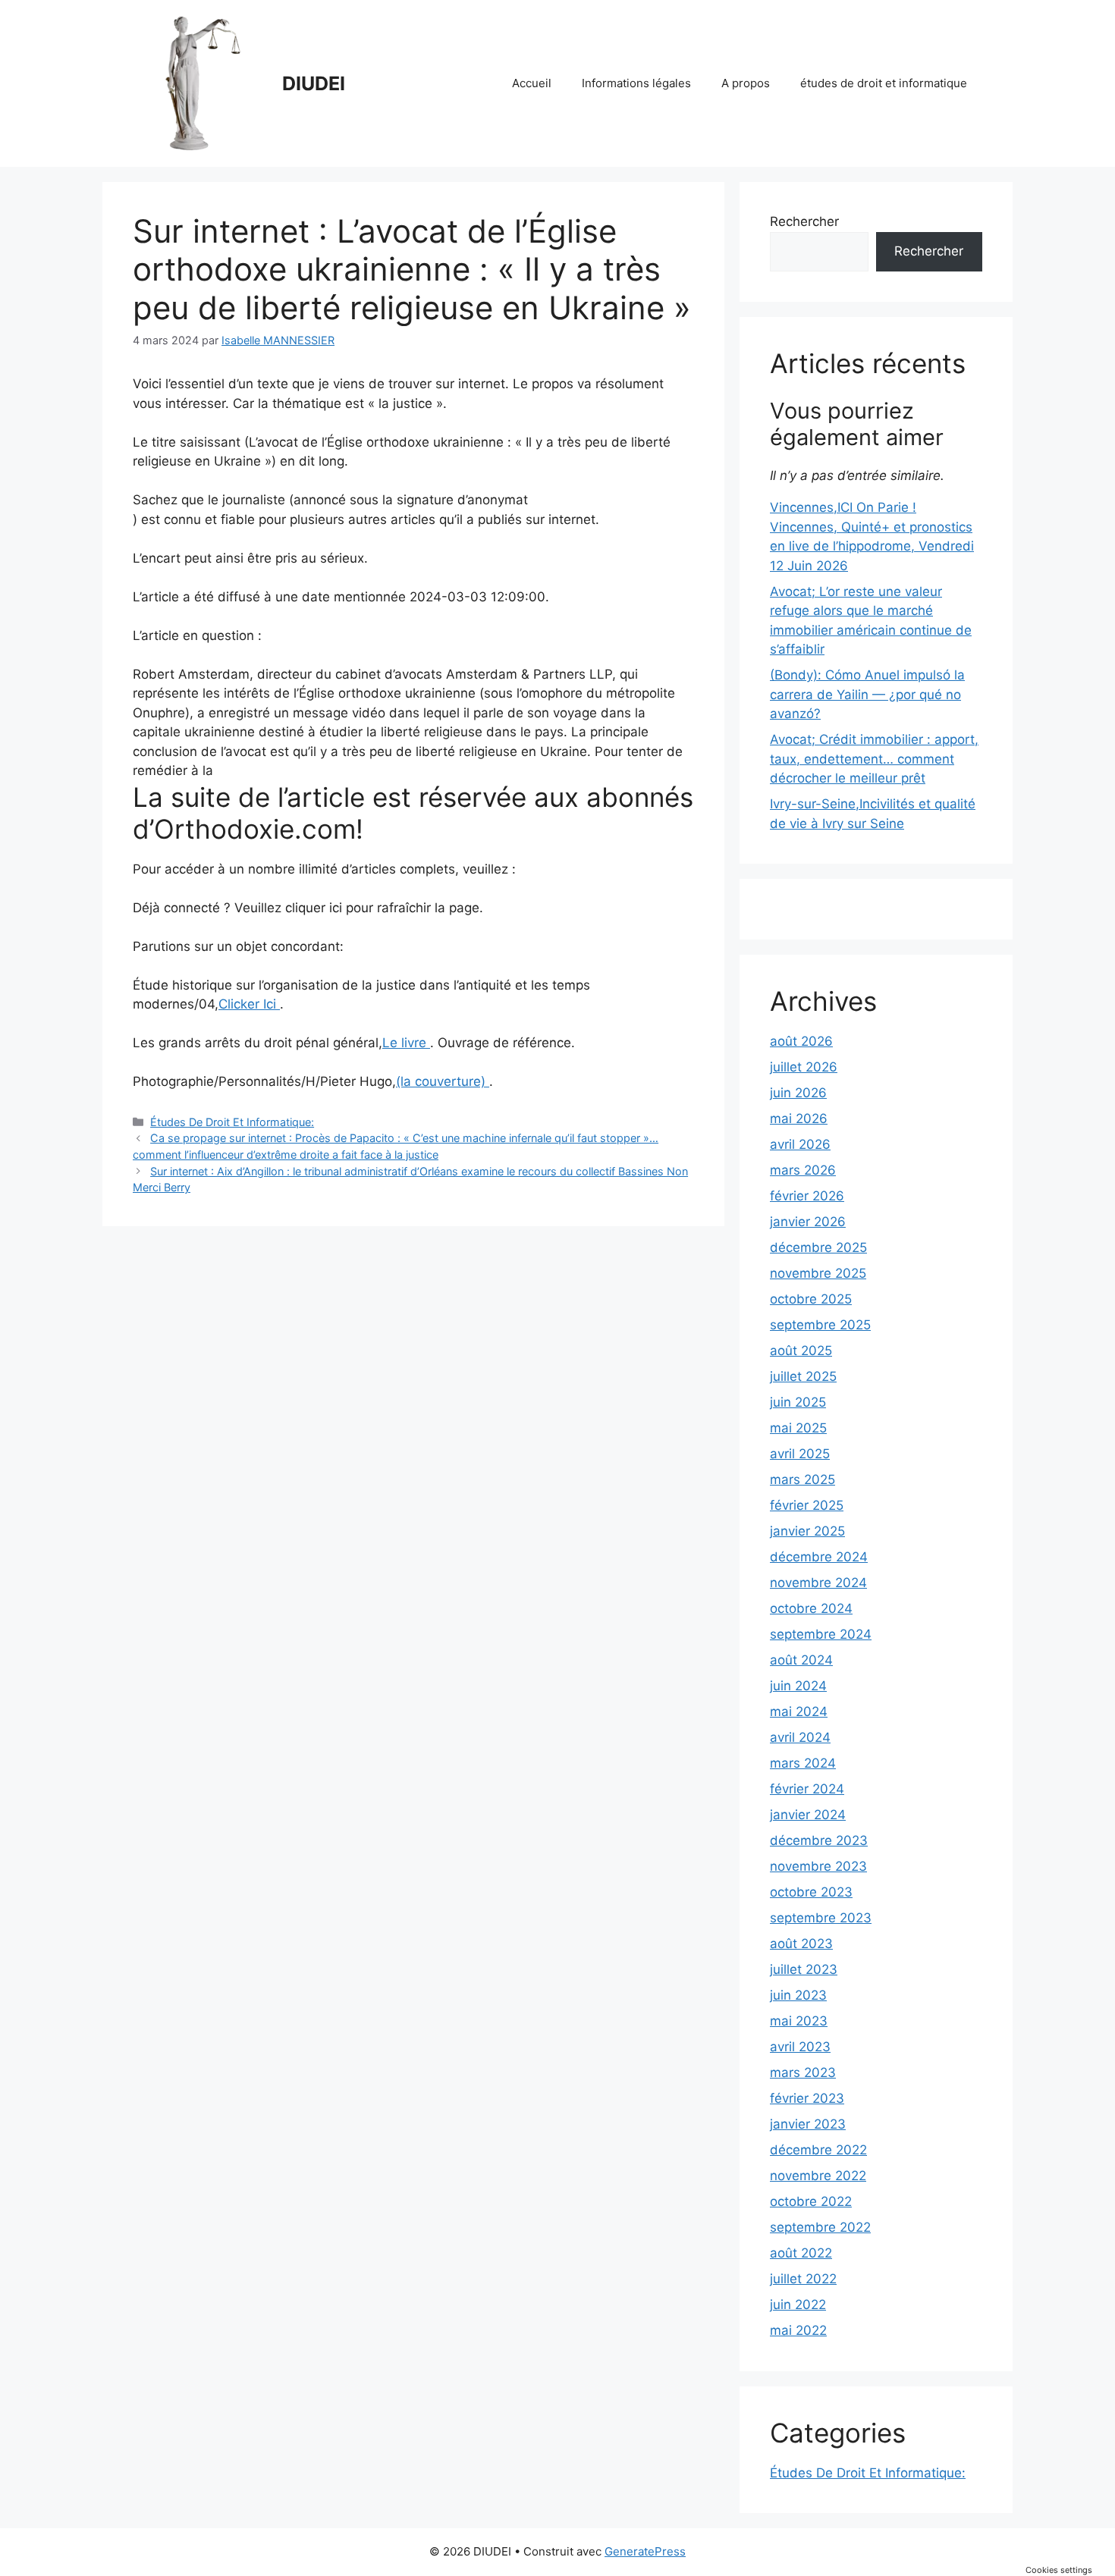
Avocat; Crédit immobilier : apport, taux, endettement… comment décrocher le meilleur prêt (874, 759)
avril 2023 (800, 2047)
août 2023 (801, 1944)
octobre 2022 (811, 2201)
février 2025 (807, 1505)
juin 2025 (798, 1402)
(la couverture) (443, 1081)
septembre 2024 (821, 1634)
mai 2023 (799, 2021)
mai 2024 (799, 1712)
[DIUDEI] (201, 83)
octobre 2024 (811, 1608)
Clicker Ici (249, 1004)
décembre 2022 (818, 2150)
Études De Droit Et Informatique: (232, 1122)
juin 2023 (798, 1995)
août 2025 (801, 1351)
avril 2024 (800, 1737)
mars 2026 (803, 1170)
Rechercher (804, 221)
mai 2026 (799, 1119)
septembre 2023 (821, 1918)
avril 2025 (800, 1454)
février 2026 (807, 1196)
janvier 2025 (807, 1531)
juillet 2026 (804, 1067)
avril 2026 (800, 1144)
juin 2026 (798, 1093)
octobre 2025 (811, 1299)
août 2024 (801, 1660)
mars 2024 (803, 1763)
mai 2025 (798, 1428)
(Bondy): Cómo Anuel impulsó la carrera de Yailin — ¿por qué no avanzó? (867, 694)
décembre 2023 (819, 1840)
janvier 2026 (808, 1222)
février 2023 (807, 2098)
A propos (746, 83)
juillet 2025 (803, 1376)
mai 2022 (798, 2330)
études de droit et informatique (884, 83)
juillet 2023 (804, 1969)
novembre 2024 (818, 1583)
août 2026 (801, 1041)
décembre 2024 (819, 1557)
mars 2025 (802, 1479)
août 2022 (801, 2253)
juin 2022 (798, 2305)
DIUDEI (314, 83)
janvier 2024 (808, 1815)
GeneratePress (645, 2551)
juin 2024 (798, 1686)
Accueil (532, 83)
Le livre (406, 1043)
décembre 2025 (818, 1247)
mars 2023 (803, 2072)
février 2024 (807, 1789)
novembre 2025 (818, 1273)
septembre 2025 (820, 1325)
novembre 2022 (818, 2176)
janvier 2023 (808, 2124)
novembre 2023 (818, 1866)
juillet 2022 (803, 2279)
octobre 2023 (811, 1892)
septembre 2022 (820, 2227)
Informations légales (636, 83)
